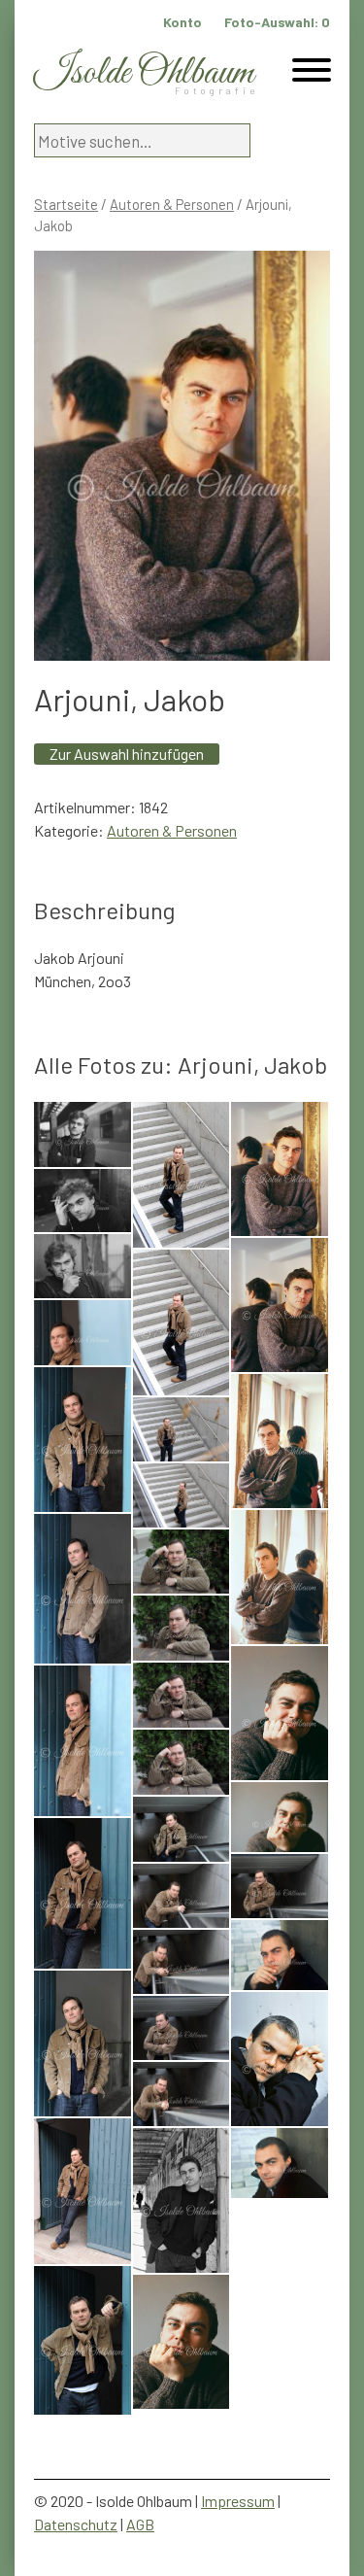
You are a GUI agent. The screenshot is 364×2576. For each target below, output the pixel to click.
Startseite (66, 204)
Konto (182, 22)
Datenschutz (76, 2524)
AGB (140, 2524)
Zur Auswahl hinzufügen (127, 754)
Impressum (238, 2501)
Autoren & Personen (172, 204)
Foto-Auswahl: (277, 22)
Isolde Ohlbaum (144, 73)
